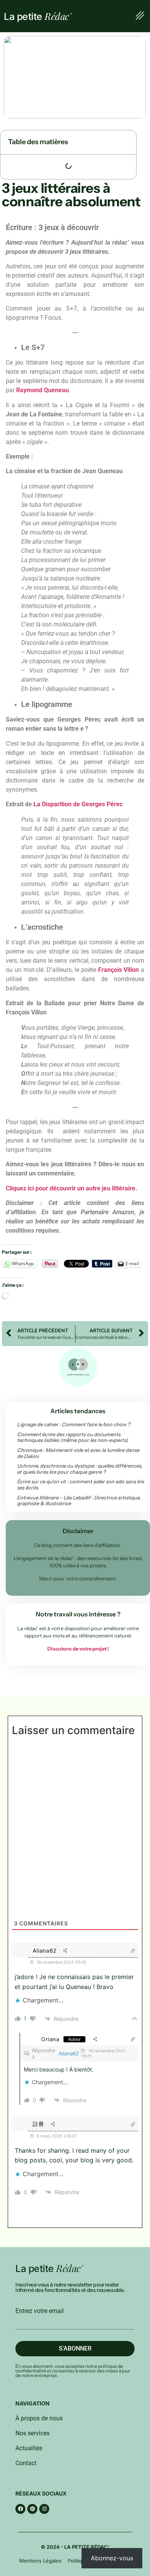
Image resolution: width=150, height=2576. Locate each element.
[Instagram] (44, 2509)
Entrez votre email (40, 2311)
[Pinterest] (32, 2509)
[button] (140, 16)
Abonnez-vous (112, 2558)
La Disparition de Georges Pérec (78, 804)
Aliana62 (69, 2053)
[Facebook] (20, 2509)
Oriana (50, 2039)
